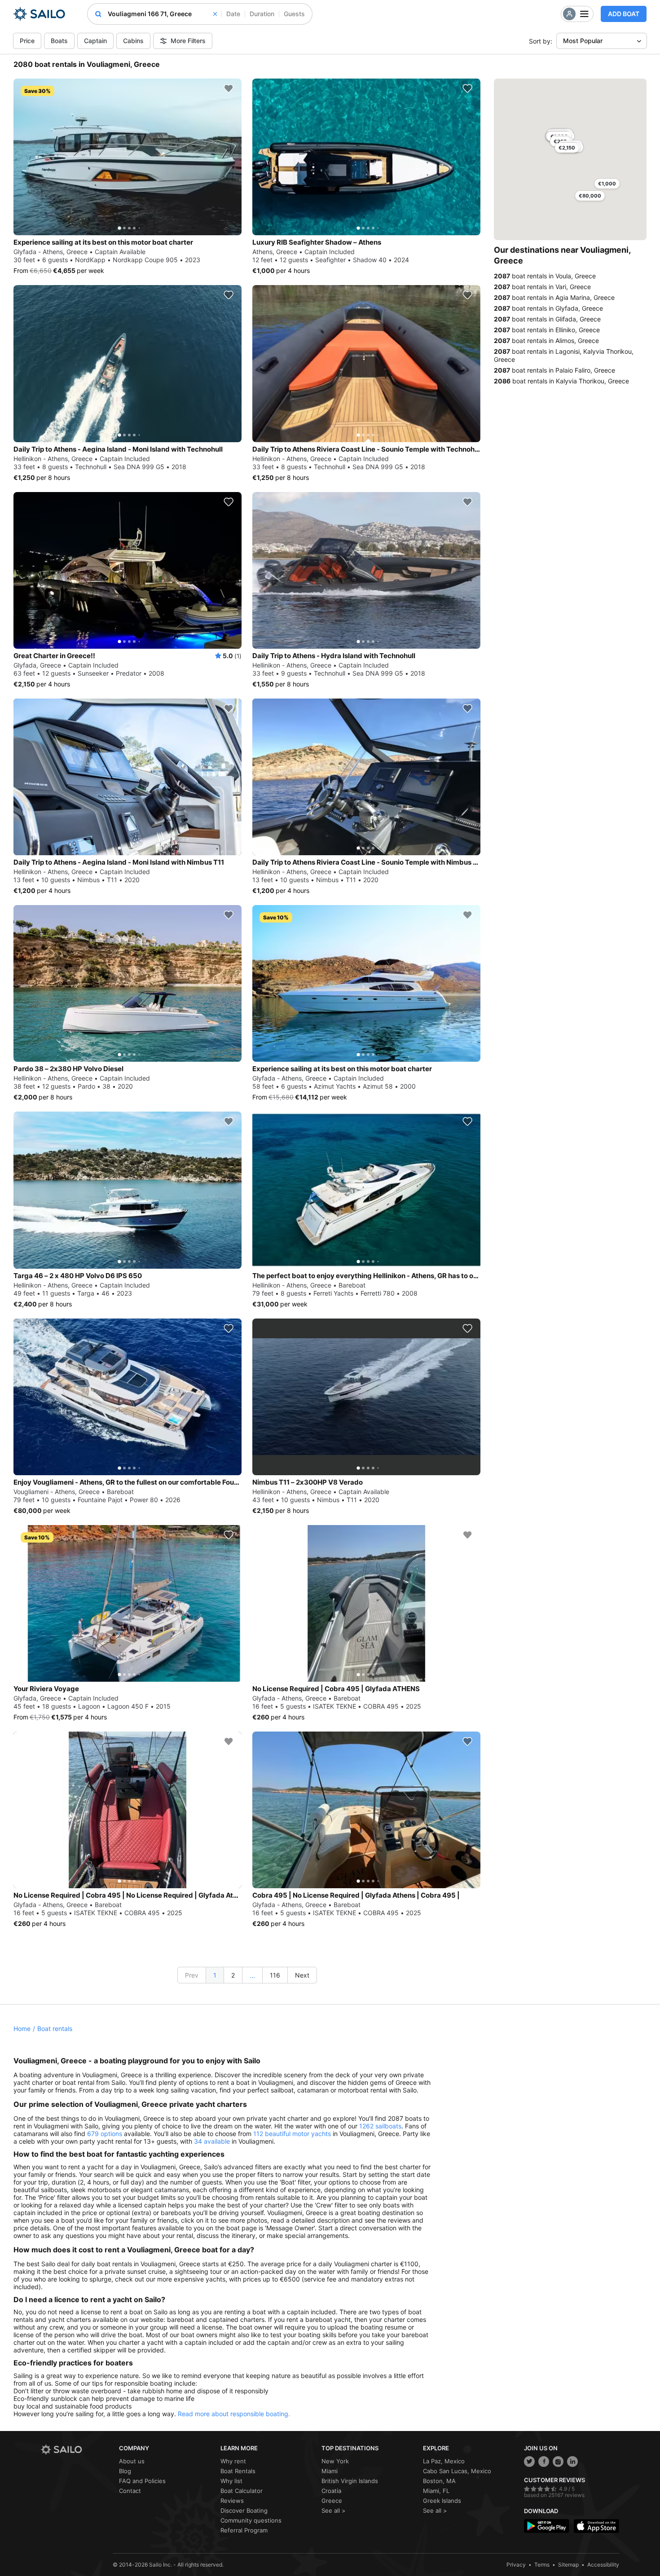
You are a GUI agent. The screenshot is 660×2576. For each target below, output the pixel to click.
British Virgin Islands (350, 2481)
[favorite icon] (229, 88)
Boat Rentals (238, 2471)
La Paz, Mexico (444, 2461)
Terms (542, 2565)
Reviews (232, 2501)
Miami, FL (436, 2491)
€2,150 (567, 148)
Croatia (331, 2491)
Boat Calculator (242, 2491)
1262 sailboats (380, 2126)
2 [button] (233, 1975)
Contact (130, 2491)
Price (27, 41)
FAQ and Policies (142, 2481)
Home (22, 2029)
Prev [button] (192, 1975)
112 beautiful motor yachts (292, 2134)
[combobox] (162, 14)
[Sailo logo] (77, 2450)
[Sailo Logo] (39, 14)
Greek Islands (442, 2501)
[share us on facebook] (544, 2462)
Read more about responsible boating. (234, 2414)
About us (132, 2461)
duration (262, 14)
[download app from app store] (596, 2526)
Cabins (133, 41)
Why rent (233, 2461)
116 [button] (275, 1975)
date (233, 14)
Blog (125, 2471)
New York (335, 2461)
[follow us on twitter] (529, 2462)
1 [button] (215, 1975)
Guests (294, 14)
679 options (105, 2134)
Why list (231, 2481)
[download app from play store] (547, 2526)
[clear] (215, 14)
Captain (95, 41)
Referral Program (244, 2530)
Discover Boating (244, 2510)
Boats (59, 41)
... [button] (252, 1976)
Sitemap (568, 2565)
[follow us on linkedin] (572, 2462)
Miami (330, 2471)
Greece (332, 2501)
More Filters (188, 41)
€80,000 (590, 196)
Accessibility (603, 2565)
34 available (212, 2141)
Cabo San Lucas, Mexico (457, 2471)
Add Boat (624, 14)
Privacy (516, 2565)
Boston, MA (439, 2481)
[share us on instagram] (558, 2462)
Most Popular (583, 41)
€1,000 (607, 184)
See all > (334, 2510)
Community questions (251, 2520)
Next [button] (302, 1975)
